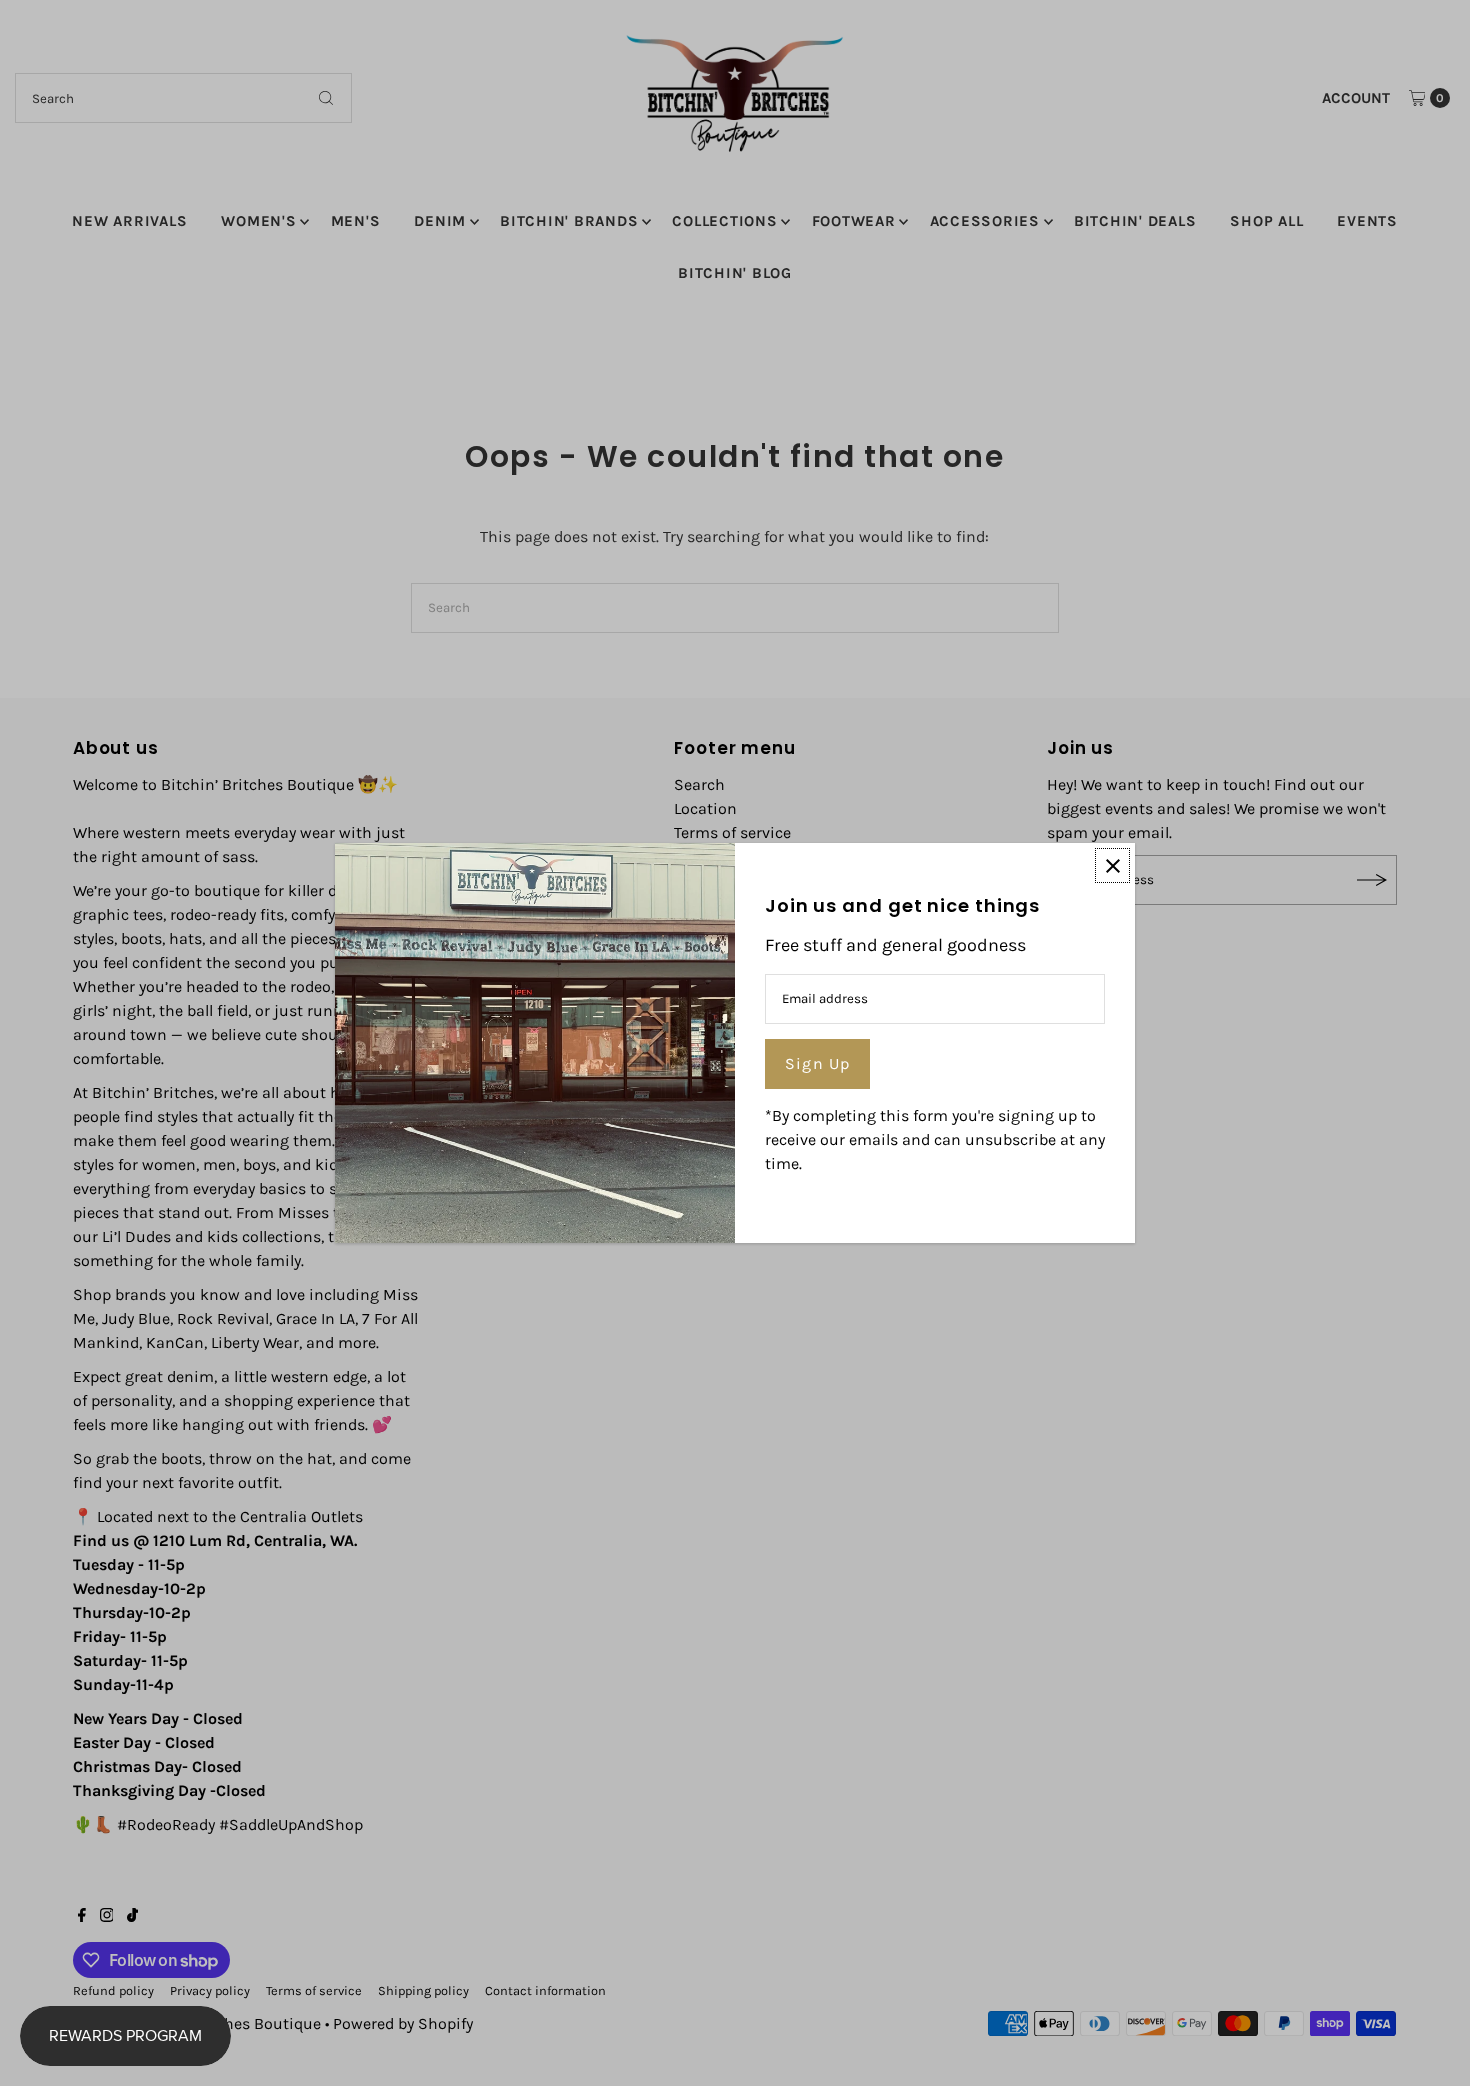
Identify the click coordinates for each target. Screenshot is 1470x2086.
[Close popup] (1112, 865)
